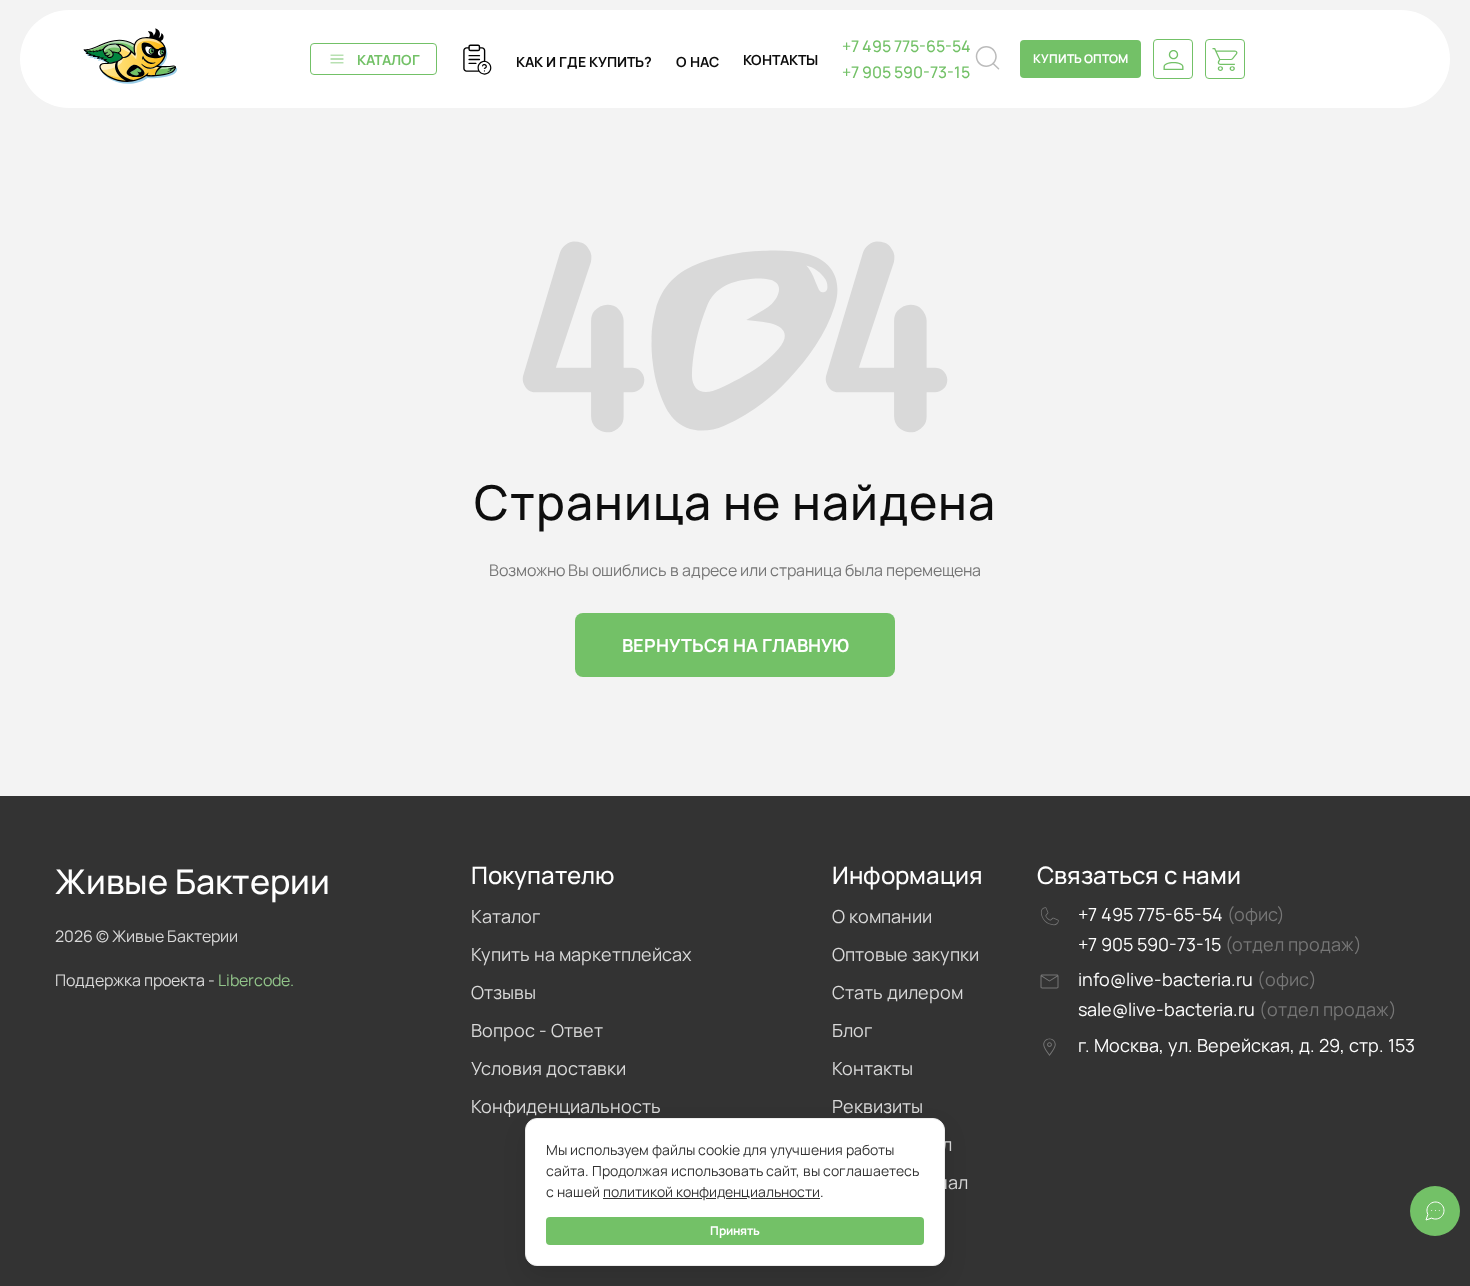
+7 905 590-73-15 (906, 72)
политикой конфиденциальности (711, 1191)
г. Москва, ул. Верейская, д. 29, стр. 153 (1246, 1045)
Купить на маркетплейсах (581, 954)
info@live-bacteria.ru (1167, 979)
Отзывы (503, 992)
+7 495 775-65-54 (906, 46)
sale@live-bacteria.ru (1168, 1009)
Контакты (872, 1068)
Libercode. (256, 980)
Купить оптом (1080, 58)
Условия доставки (548, 1068)
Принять (735, 1230)
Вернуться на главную (735, 645)
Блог (852, 1030)
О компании (882, 916)
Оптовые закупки (905, 954)
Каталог (388, 59)
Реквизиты (877, 1106)
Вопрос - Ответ (537, 1030)
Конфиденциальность (566, 1106)
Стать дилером (897, 992)
